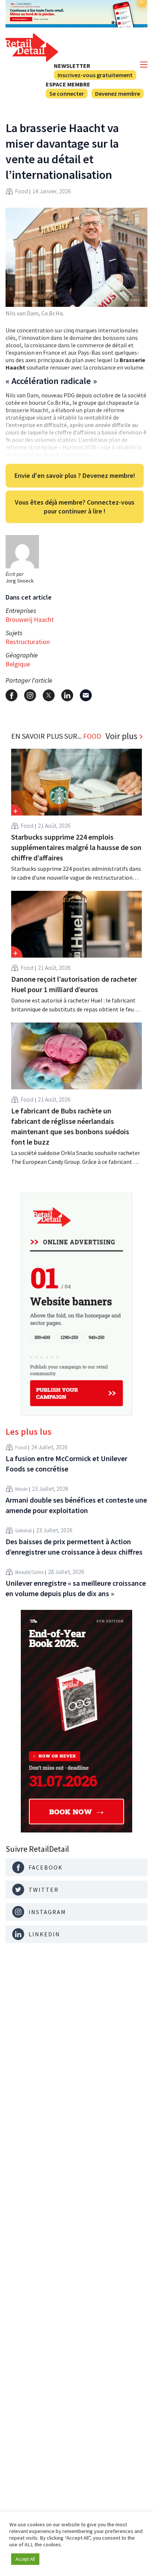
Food (22, 191)
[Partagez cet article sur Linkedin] (67, 695)
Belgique (18, 664)
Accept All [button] (25, 2559)
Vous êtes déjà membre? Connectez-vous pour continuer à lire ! (75, 507)
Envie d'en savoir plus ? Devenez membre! (75, 475)
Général (23, 1530)
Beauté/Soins (29, 1572)
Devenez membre (118, 93)
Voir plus (121, 736)
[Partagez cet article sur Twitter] (49, 695)
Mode (21, 1489)
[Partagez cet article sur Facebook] (12, 695)
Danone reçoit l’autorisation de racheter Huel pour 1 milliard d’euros (74, 984)
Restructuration (28, 642)
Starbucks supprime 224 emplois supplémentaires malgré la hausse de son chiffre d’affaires (76, 847)
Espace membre (68, 84)
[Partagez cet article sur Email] (86, 695)
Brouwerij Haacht (30, 619)
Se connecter (67, 93)
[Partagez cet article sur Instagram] (30, 695)
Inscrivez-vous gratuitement (95, 75)
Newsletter (72, 66)
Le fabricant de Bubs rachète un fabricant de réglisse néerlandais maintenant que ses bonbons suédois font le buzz (70, 1126)
